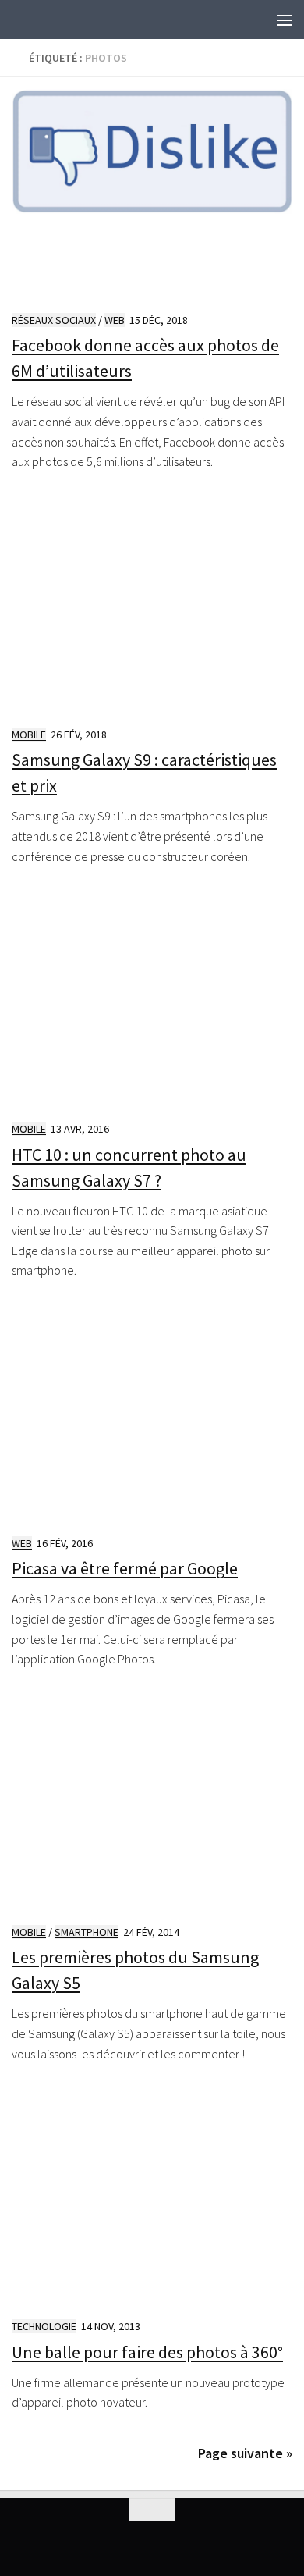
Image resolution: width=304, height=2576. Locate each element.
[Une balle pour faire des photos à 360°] (152, 2200)
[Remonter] (152, 2510)
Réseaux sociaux (54, 320)
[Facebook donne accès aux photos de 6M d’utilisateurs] (152, 194)
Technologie (44, 2326)
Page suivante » (245, 2453)
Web (115, 320)
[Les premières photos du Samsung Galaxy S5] (152, 1806)
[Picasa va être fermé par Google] (152, 1417)
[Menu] (285, 20)
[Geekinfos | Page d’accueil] (43, 20)
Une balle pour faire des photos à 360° (147, 2352)
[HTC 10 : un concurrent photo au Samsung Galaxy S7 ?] (152, 1002)
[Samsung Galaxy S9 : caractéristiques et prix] (152, 608)
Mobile (29, 735)
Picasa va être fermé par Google (125, 1568)
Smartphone (87, 1932)
